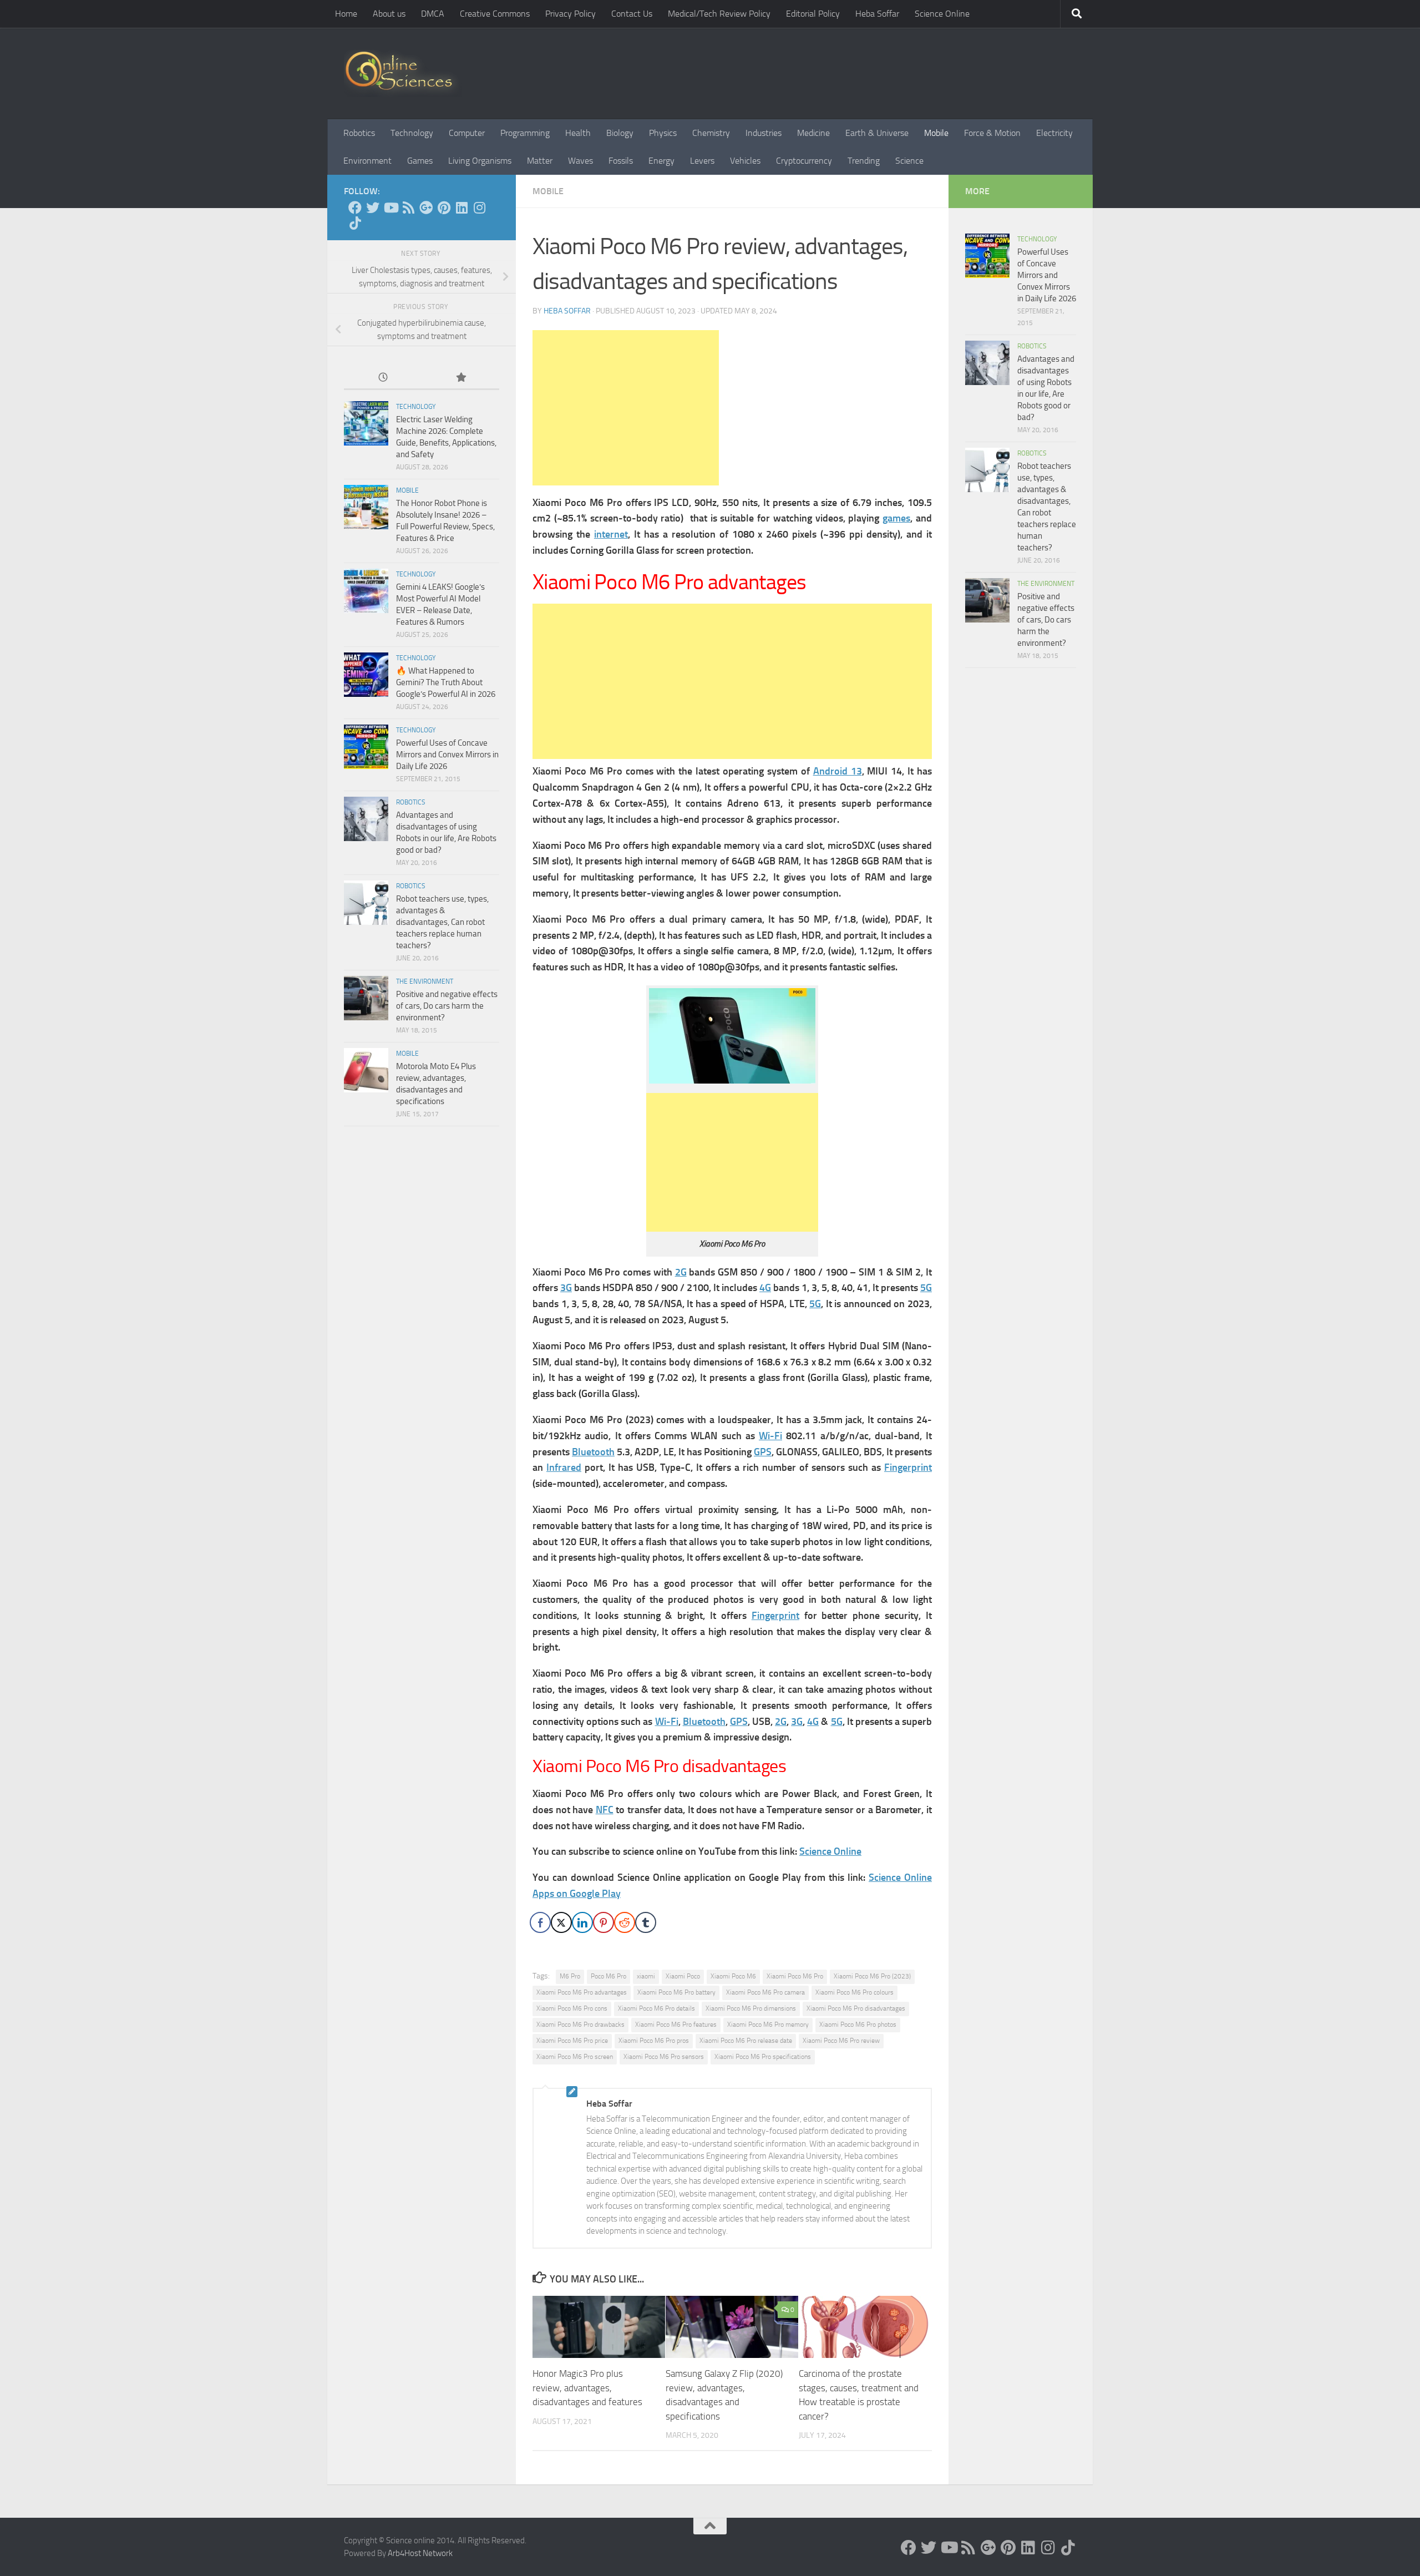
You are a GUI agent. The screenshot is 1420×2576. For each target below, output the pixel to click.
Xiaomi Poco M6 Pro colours (854, 1992)
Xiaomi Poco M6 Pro (795, 1976)
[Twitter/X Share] (561, 1922)
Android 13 (838, 771)
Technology (412, 133)
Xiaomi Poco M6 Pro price (572, 2041)
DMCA (433, 14)
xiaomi (646, 1976)
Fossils (621, 161)
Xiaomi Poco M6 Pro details (656, 2008)
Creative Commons (495, 14)
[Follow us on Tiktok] (355, 223)
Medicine (813, 133)
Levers (702, 161)
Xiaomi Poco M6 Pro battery (676, 1992)
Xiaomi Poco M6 (733, 1976)
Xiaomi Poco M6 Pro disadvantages (856, 2008)
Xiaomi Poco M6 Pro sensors (664, 2057)
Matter (540, 161)
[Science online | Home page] (403, 74)
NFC (605, 1810)
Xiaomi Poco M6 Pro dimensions (751, 2008)
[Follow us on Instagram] (479, 208)
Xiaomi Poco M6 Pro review (841, 2041)
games (896, 518)
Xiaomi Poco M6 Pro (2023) (872, 1976)
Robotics (359, 133)
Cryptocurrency (804, 161)
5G (926, 1288)
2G (681, 1272)
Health (578, 133)
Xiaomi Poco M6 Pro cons (572, 2008)
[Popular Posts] (460, 378)
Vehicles (745, 161)
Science (909, 161)
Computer (467, 133)
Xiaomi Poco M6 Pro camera (765, 1992)
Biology (620, 133)
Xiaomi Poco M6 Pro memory (768, 2025)
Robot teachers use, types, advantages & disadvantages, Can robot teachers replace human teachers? (442, 922)
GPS (763, 1452)
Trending (864, 161)
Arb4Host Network (420, 2553)
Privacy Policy (570, 14)
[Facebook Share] (540, 1922)
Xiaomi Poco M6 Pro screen (575, 2057)
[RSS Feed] (408, 208)
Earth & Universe (877, 133)
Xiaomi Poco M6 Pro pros (654, 2041)
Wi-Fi (770, 1436)
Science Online (942, 14)
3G (566, 1288)
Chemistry (711, 133)
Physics (663, 133)
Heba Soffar (877, 14)
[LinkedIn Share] (582, 1922)
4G (765, 1288)
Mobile (936, 133)
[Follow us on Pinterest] (444, 208)
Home (346, 14)
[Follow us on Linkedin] (461, 208)
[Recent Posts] (383, 378)
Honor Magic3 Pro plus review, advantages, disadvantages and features (587, 2388)
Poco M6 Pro (608, 1976)
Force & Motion (992, 133)
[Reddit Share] (625, 1922)
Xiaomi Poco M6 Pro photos (858, 2025)
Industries (764, 133)
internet (611, 534)
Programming (525, 133)
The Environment (425, 981)
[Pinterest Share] (603, 1922)
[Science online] (355, 208)
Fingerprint (908, 1467)
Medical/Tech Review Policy (719, 14)
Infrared (564, 1467)
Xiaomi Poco (683, 1976)
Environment (367, 161)
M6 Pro (570, 1976)
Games (420, 161)
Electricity (1054, 133)
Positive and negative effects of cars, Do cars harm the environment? (447, 1006)
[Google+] (426, 208)
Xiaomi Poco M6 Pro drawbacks (580, 2025)
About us (389, 14)
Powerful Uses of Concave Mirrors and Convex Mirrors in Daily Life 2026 (447, 755)
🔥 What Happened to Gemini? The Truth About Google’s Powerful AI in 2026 (446, 682)
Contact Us (632, 14)
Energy (661, 161)
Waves (580, 161)
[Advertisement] (626, 408)
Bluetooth (593, 1452)
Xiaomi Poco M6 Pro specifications (763, 2057)
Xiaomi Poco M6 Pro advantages (582, 1992)
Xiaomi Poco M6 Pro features (676, 2025)
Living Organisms (480, 161)
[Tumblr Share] (646, 1922)
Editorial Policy (813, 14)
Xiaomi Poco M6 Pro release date (746, 2041)
